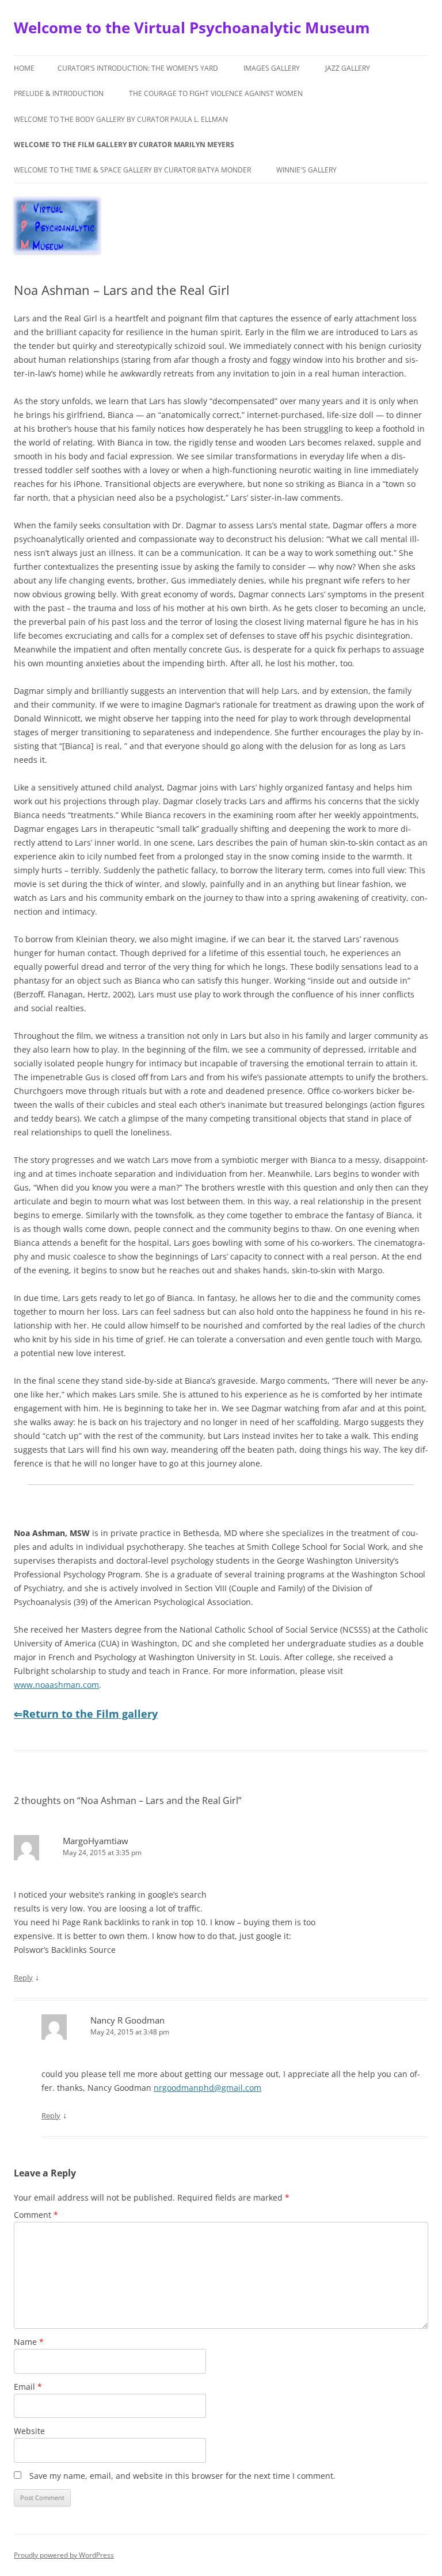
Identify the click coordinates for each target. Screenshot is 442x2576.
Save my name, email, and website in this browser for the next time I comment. (182, 2476)
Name (29, 2342)
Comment (36, 2215)
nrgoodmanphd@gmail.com (207, 2088)
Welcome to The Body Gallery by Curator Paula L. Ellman (121, 119)
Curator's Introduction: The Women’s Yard (138, 68)
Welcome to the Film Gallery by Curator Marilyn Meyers (124, 145)
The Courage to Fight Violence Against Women (216, 93)
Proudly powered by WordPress (64, 2555)
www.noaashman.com (56, 1685)
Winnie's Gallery (306, 170)
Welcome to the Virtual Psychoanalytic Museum (192, 28)
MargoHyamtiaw (96, 1841)
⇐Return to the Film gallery (86, 1714)
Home (24, 68)
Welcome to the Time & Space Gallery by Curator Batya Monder (132, 170)
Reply (23, 1978)
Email (28, 2387)
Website (29, 2431)
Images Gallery (272, 68)
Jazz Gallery (348, 68)
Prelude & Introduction (59, 93)
